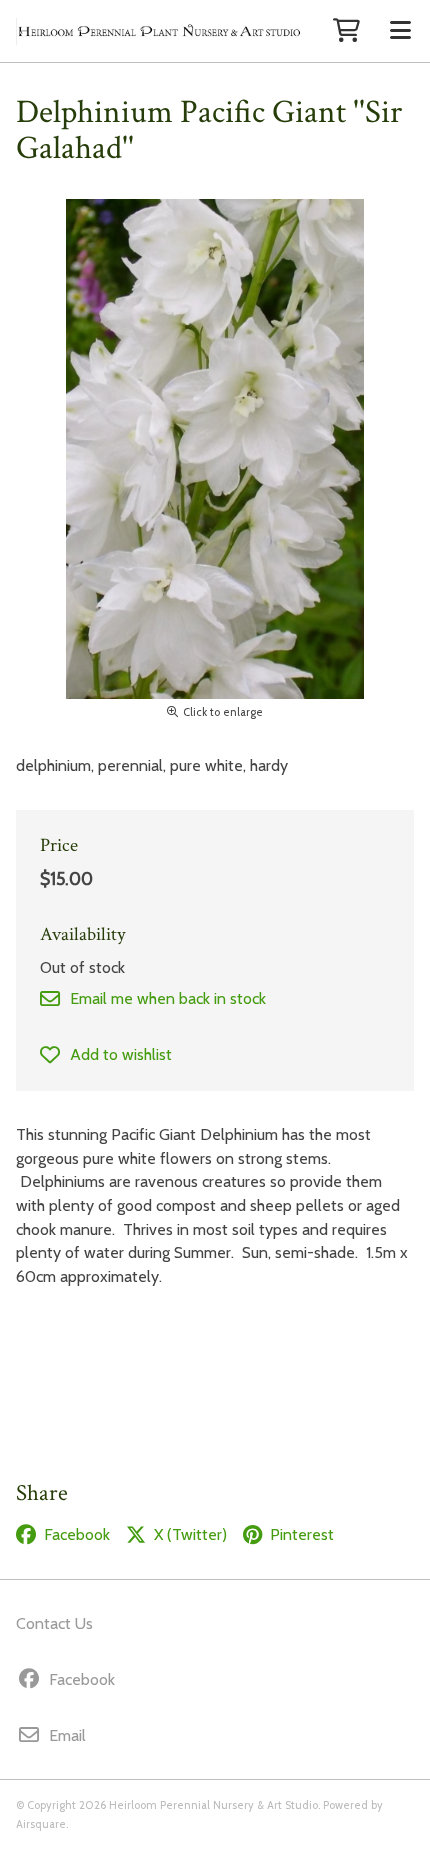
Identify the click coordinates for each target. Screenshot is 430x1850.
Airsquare (41, 1824)
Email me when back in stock (168, 998)
